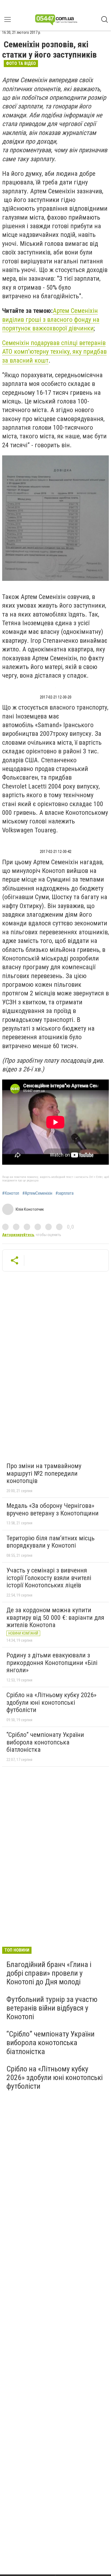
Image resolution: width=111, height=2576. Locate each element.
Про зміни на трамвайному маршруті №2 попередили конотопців (44, 1473)
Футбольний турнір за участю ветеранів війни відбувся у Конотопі (52, 2008)
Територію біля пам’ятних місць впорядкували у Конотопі (51, 1542)
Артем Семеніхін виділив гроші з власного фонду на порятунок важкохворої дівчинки (51, 319)
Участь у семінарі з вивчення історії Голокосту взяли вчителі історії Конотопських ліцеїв (49, 1578)
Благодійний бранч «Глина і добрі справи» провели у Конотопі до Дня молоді (49, 1973)
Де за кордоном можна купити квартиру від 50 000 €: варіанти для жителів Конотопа (55, 1618)
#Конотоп (11, 1193)
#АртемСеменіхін (37, 1193)
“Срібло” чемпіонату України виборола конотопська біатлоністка (45, 1742)
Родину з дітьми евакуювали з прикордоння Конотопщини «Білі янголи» (52, 1663)
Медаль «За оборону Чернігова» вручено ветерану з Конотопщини (53, 1509)
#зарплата (65, 1193)
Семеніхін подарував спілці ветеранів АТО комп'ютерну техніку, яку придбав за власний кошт (54, 352)
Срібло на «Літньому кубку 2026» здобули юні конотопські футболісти (51, 1702)
